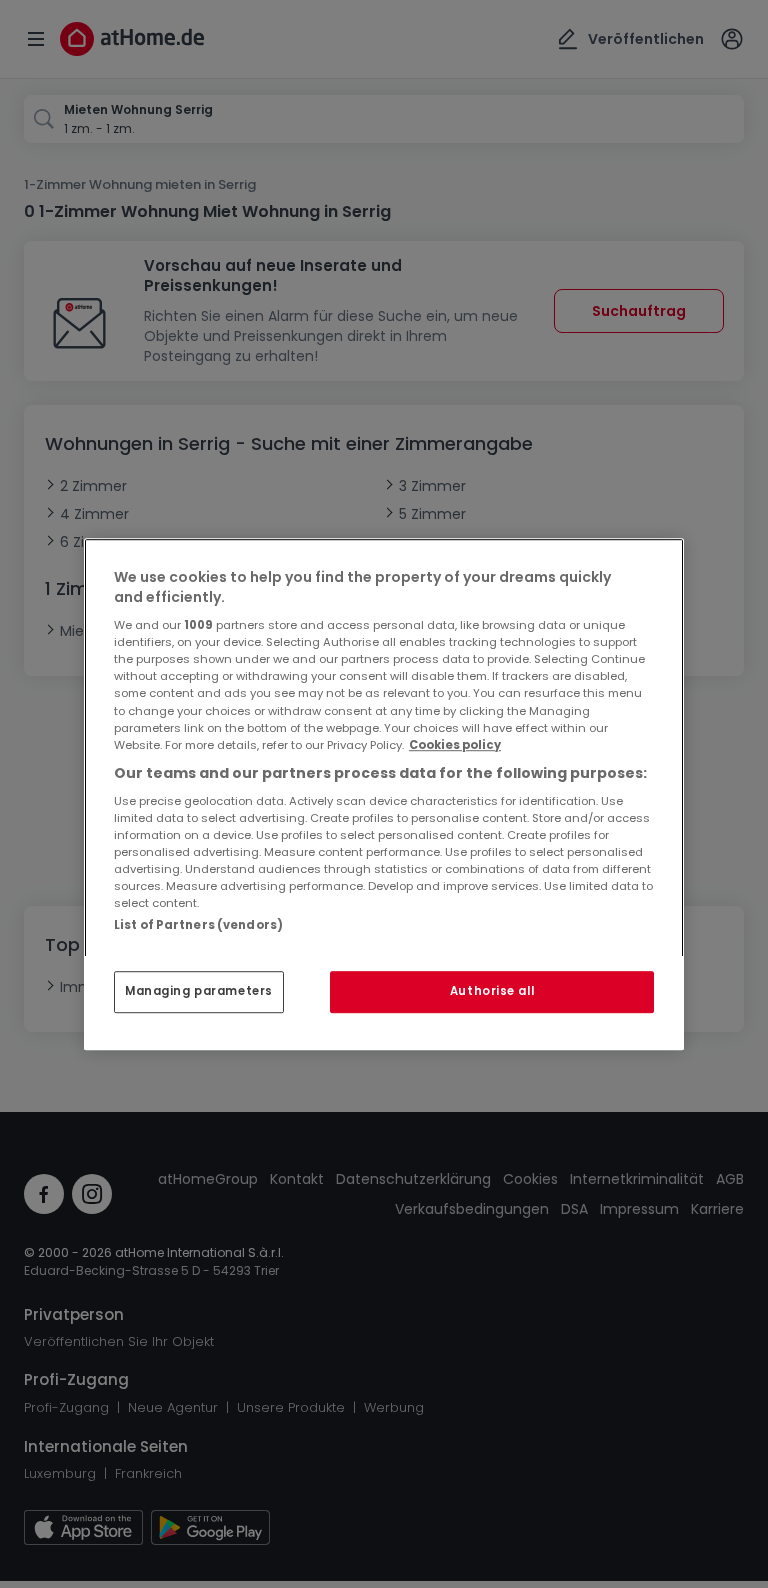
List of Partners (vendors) (198, 925)
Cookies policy (455, 745)
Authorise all (492, 991)
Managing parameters (199, 991)
